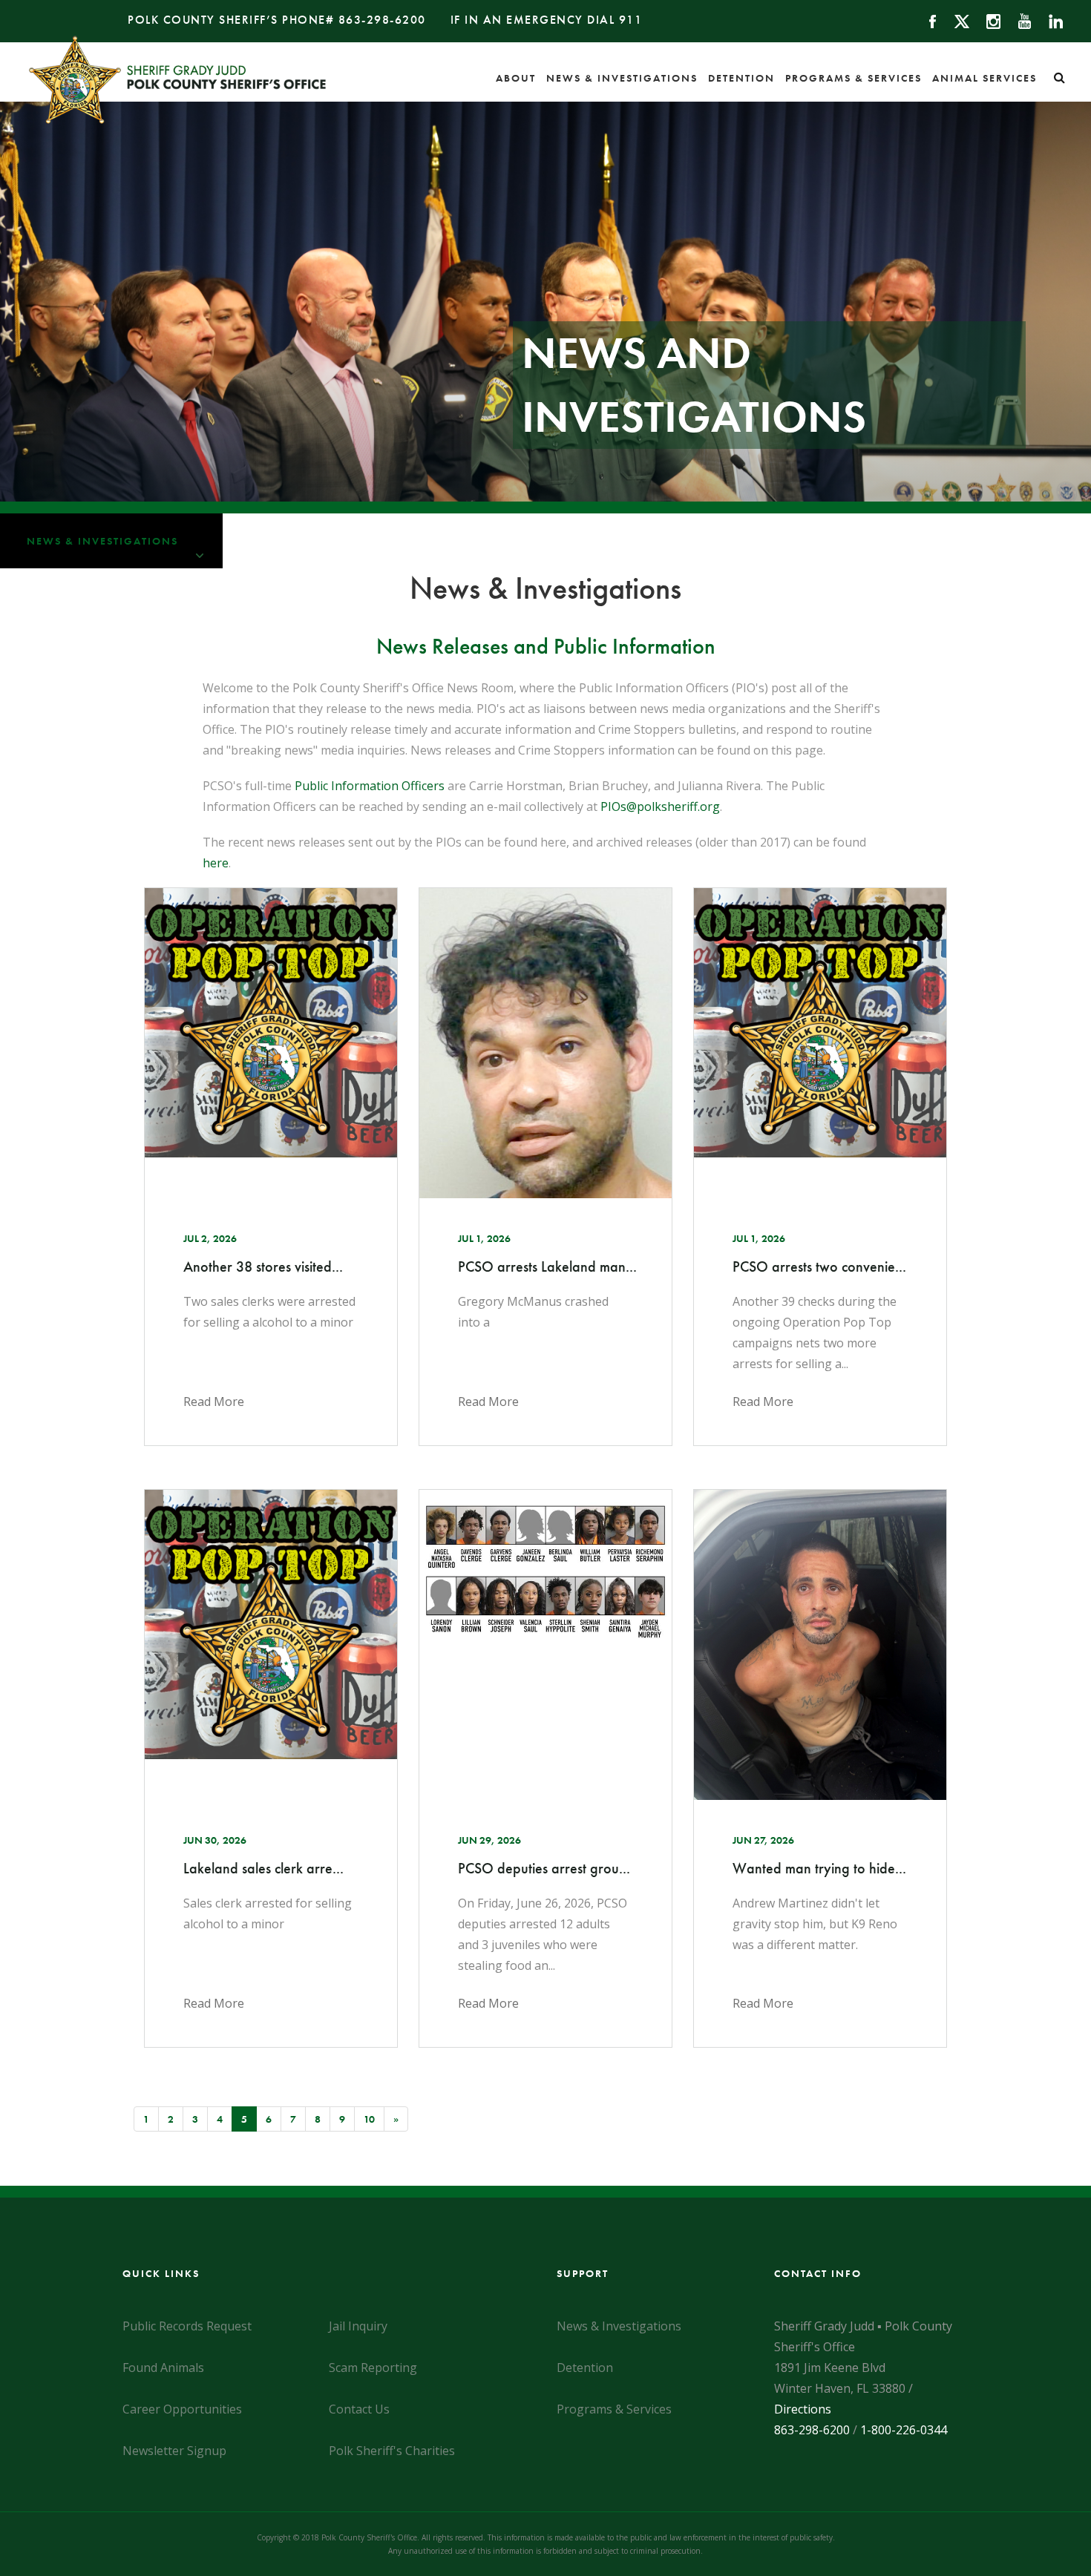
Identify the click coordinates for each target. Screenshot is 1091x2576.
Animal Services (984, 78)
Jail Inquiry (358, 2326)
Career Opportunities (182, 2409)
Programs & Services (854, 78)
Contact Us (359, 2409)
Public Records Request (187, 2326)
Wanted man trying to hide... (819, 1868)
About (516, 78)
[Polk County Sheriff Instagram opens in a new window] (987, 20)
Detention (741, 78)
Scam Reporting (373, 2368)
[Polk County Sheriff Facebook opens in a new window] (926, 20)
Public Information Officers (370, 786)
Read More (214, 1402)
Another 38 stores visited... (263, 1266)
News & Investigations (622, 78)
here (216, 863)
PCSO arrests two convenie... (819, 1266)
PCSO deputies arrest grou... (544, 1868)
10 (369, 2119)
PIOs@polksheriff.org (660, 806)
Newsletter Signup (174, 2451)
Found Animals (163, 2368)
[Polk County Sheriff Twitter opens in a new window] (955, 20)
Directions (803, 2409)
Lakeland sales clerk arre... (263, 1868)
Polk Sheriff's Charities (392, 2451)
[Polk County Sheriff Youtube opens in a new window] (1018, 20)
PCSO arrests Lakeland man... (545, 1266)
